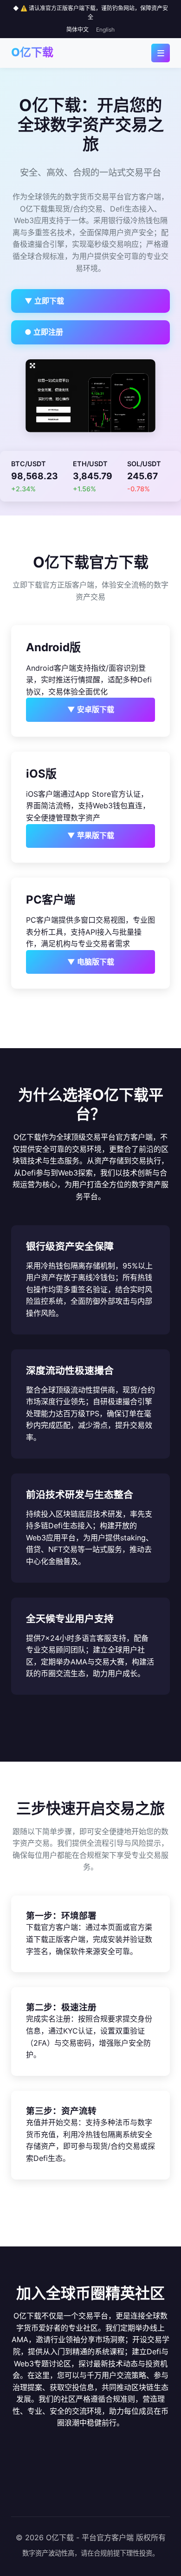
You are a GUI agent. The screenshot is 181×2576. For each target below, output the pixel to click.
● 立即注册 (44, 332)
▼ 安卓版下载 (91, 709)
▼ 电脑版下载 (91, 962)
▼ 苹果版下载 (91, 835)
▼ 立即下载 (44, 301)
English (105, 30)
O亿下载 (32, 52)
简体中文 (78, 30)
